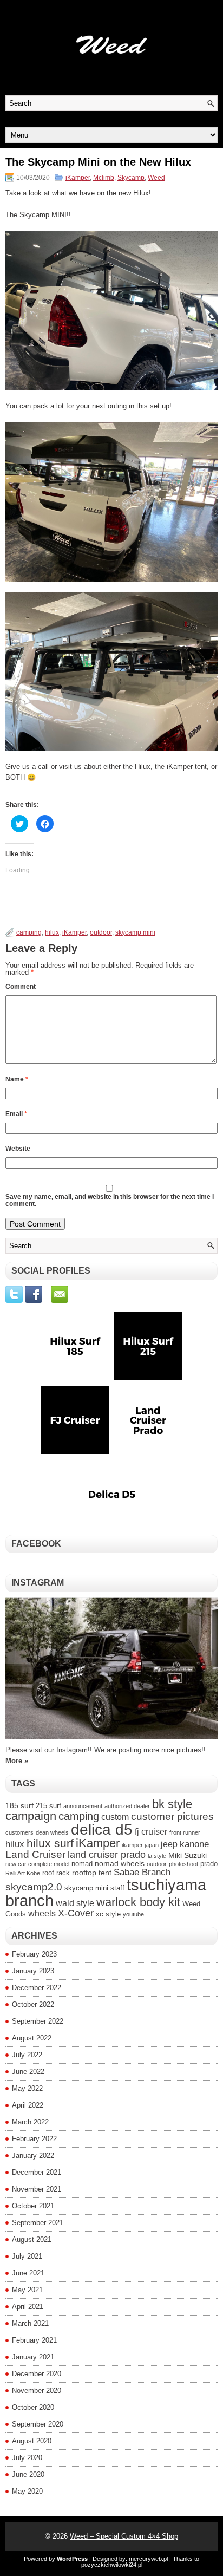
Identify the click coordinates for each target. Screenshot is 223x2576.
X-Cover (76, 1913)
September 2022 (38, 2021)
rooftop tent (92, 1873)
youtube (133, 1914)
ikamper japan (140, 1845)
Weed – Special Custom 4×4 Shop (124, 2536)
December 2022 (37, 1988)
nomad (82, 1864)
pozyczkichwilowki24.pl (112, 2565)
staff (117, 1888)
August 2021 (32, 2239)
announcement (83, 1806)
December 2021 (37, 2172)
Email (16, 1114)
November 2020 (37, 2391)
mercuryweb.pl (148, 2559)
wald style (75, 1903)
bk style (172, 1804)
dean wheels (52, 1832)
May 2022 (27, 2088)
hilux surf (50, 1843)
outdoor (101, 932)
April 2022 (28, 2105)
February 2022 (34, 2139)
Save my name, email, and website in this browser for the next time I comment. (110, 1200)
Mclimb (104, 178)
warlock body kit (138, 1902)
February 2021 (34, 2340)
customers (19, 1832)
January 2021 (33, 2357)
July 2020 (27, 2458)
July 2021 (27, 2256)
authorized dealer (127, 1806)
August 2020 (32, 2441)
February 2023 (34, 1954)
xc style (108, 1914)
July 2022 (27, 2055)
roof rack (56, 1873)
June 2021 (28, 2273)
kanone (194, 1844)
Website (18, 1149)
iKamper (78, 178)
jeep (169, 1844)
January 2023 (33, 1971)
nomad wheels (120, 1863)
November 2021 (37, 2189)
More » (17, 1761)
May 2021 (27, 2290)
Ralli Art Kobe (23, 1873)
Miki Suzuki (188, 1855)
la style (157, 1856)
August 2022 (32, 2038)
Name (17, 1079)
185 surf (19, 1805)
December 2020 (37, 2374)
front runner (185, 1832)
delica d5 (102, 1830)
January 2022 (33, 2156)
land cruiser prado (107, 1854)
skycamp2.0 (34, 1887)
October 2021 (33, 2206)
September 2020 (38, 2424)
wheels (42, 1913)
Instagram (38, 1583)
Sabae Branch (142, 1872)
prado (209, 1864)
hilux (52, 932)
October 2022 (33, 2004)
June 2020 (28, 2474)
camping (29, 932)
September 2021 (38, 2223)
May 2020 (27, 2491)
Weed (156, 178)
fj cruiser (151, 1832)
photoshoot (183, 1864)
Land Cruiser (35, 1854)
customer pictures (172, 1817)
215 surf (48, 1806)
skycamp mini (135, 932)
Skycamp (131, 178)
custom (115, 1817)
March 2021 (30, 2323)
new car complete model (37, 1864)
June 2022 (28, 2072)
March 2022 (30, 2122)
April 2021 (28, 2307)
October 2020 (33, 2407)
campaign (31, 1816)
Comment (21, 987)
